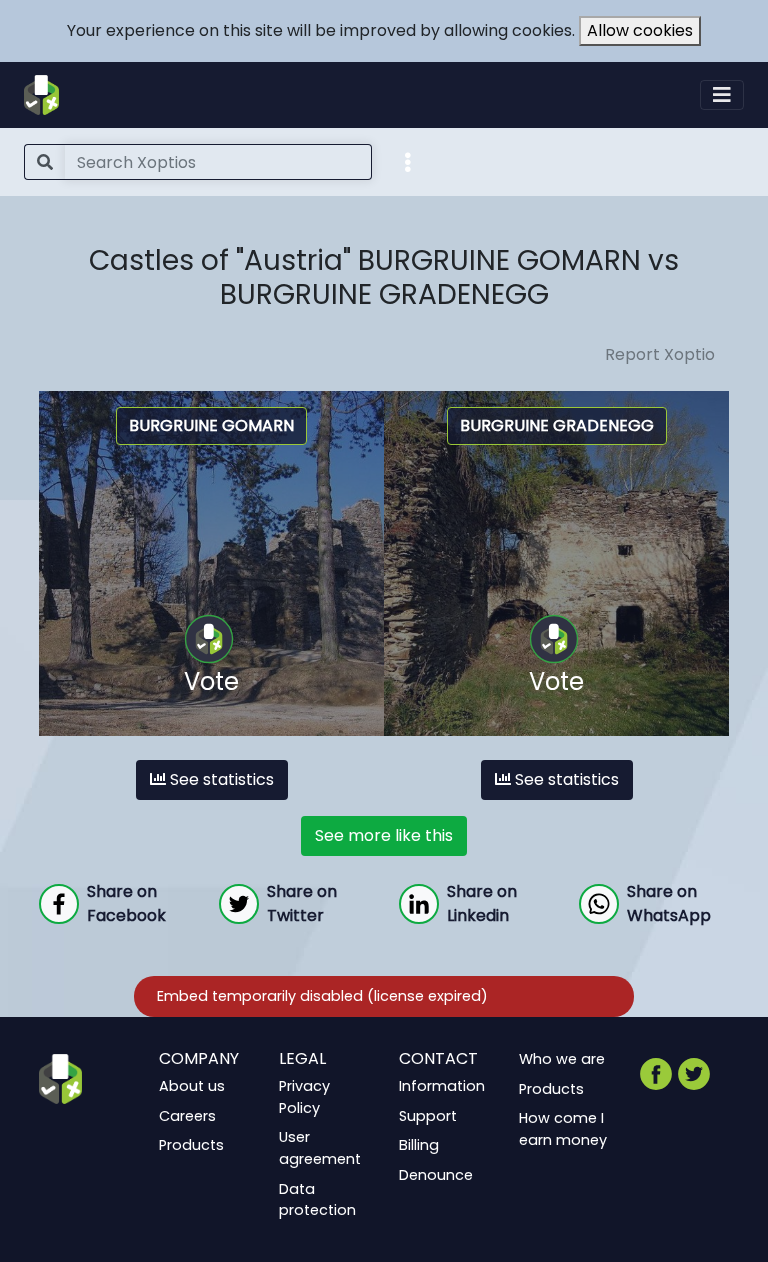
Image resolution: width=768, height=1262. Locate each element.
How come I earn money (563, 1129)
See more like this (384, 835)
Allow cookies (640, 30)
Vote (211, 681)
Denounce (436, 1175)
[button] (408, 161)
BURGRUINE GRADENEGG (557, 425)
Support (428, 1116)
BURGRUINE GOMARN (211, 425)
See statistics (220, 779)
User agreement (320, 1149)
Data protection (317, 1200)
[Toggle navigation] (722, 95)
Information (442, 1086)
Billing (419, 1146)
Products (191, 1146)
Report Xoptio (660, 354)
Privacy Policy (304, 1097)
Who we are (562, 1059)
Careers (187, 1116)
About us (192, 1086)
